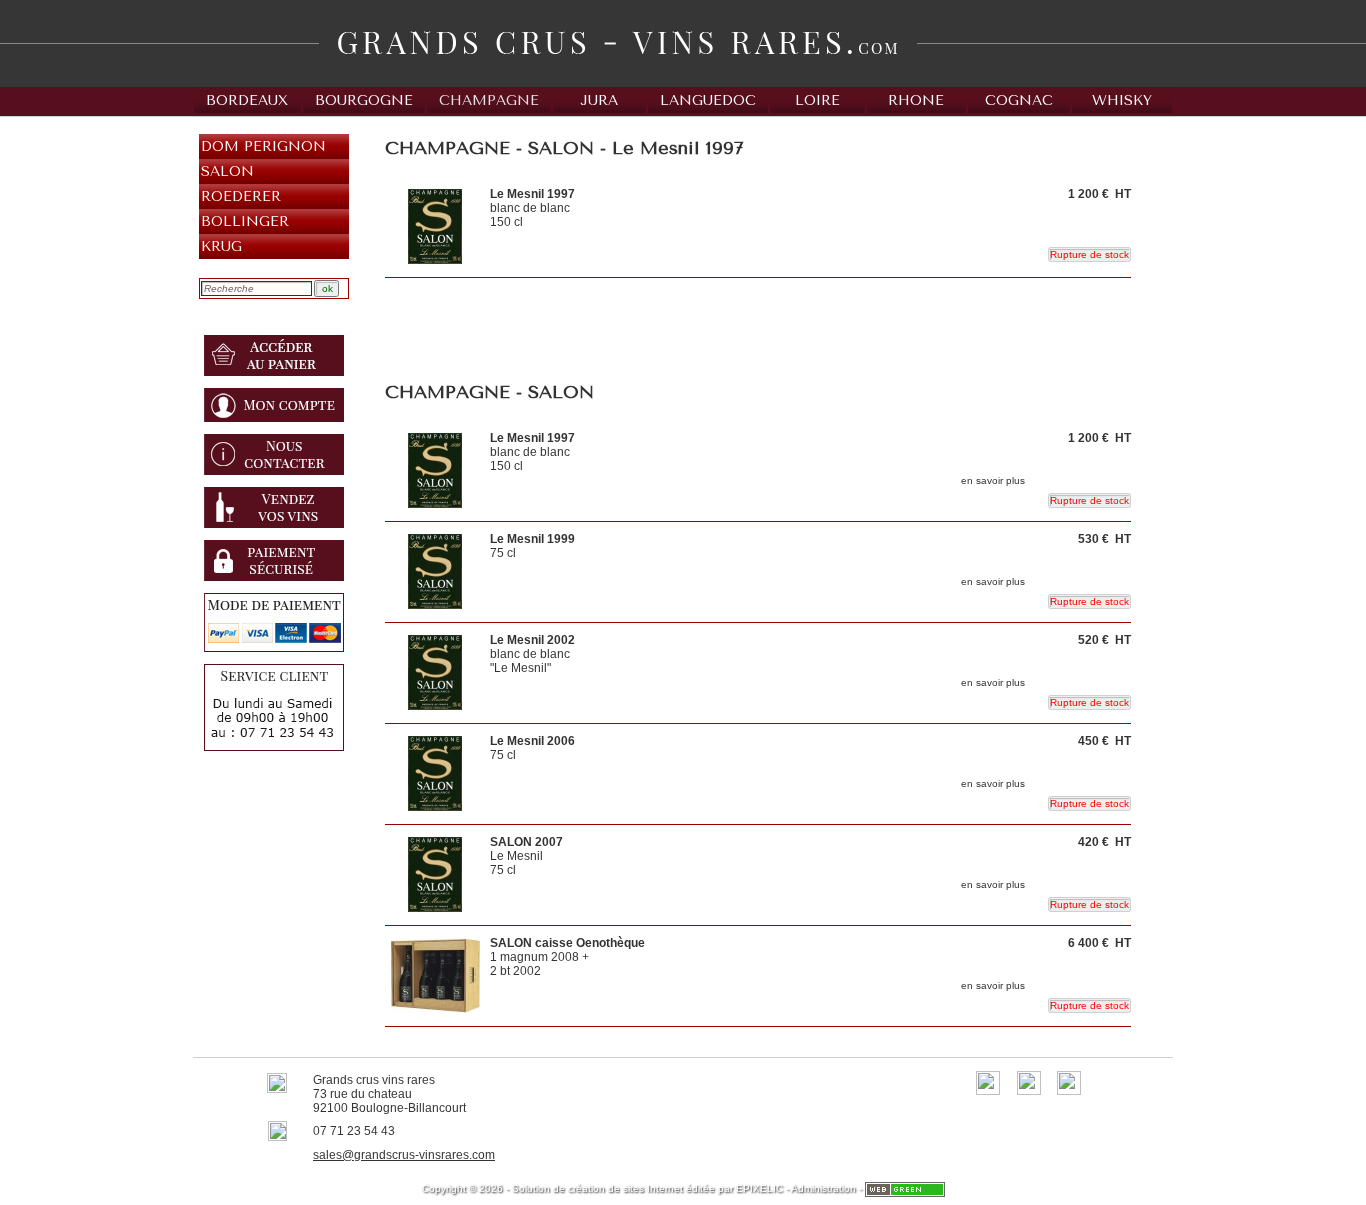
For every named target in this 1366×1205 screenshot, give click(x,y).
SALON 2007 (526, 842)
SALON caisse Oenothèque (567, 943)
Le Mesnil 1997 (532, 194)
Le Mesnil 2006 (532, 741)
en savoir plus (993, 480)
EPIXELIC (759, 1188)
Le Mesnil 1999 (532, 539)
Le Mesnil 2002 (532, 640)
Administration (823, 1188)
